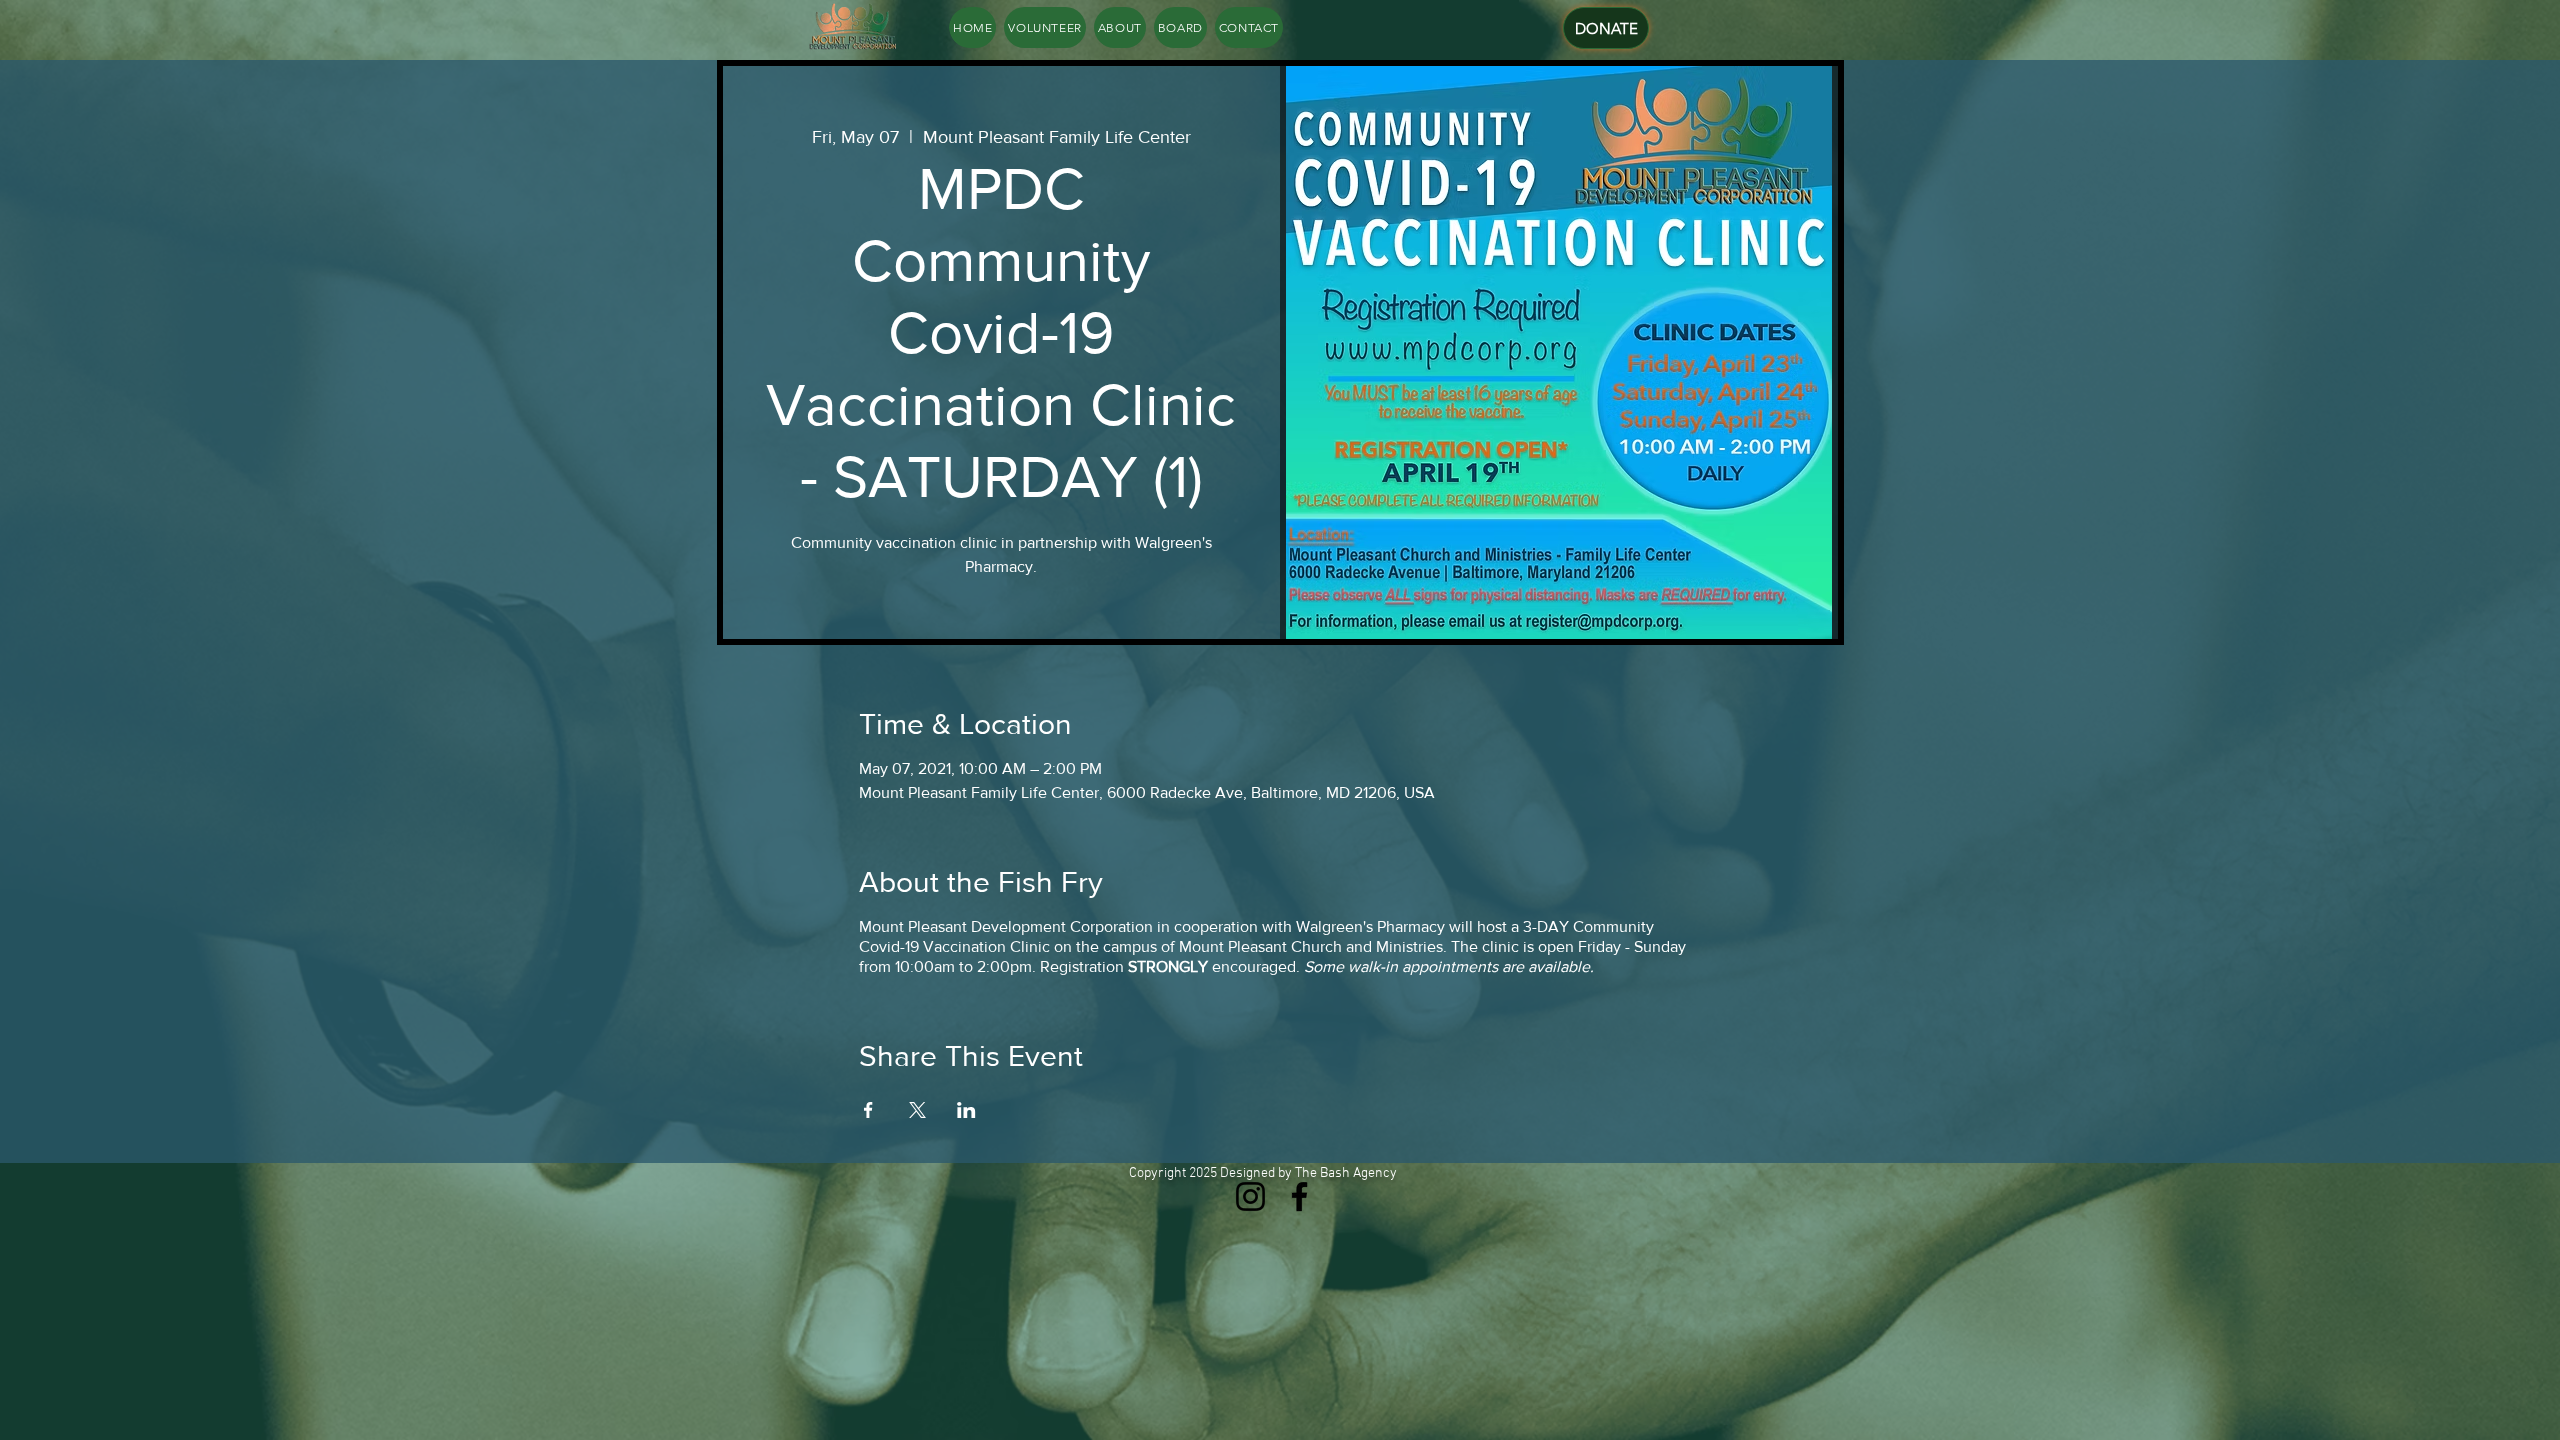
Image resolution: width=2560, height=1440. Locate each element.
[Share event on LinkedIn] (966, 1110)
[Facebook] (1299, 1196)
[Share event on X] (917, 1110)
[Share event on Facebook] (868, 1110)
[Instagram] (1250, 1196)
